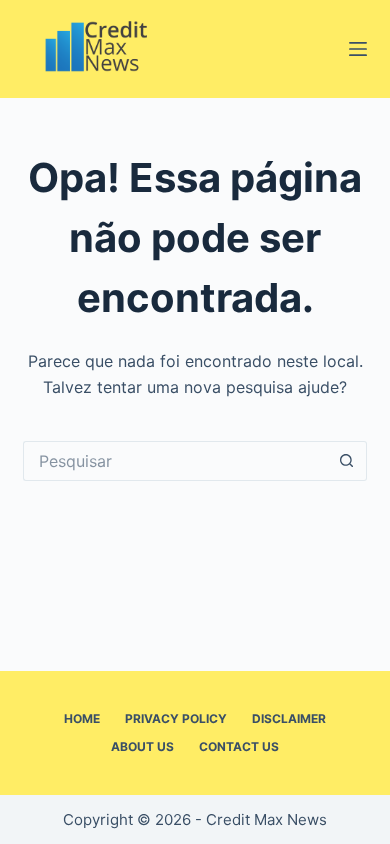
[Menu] (358, 49)
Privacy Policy (176, 718)
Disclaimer (289, 718)
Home (82, 718)
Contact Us (239, 746)
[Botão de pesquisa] (347, 461)
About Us (142, 746)
